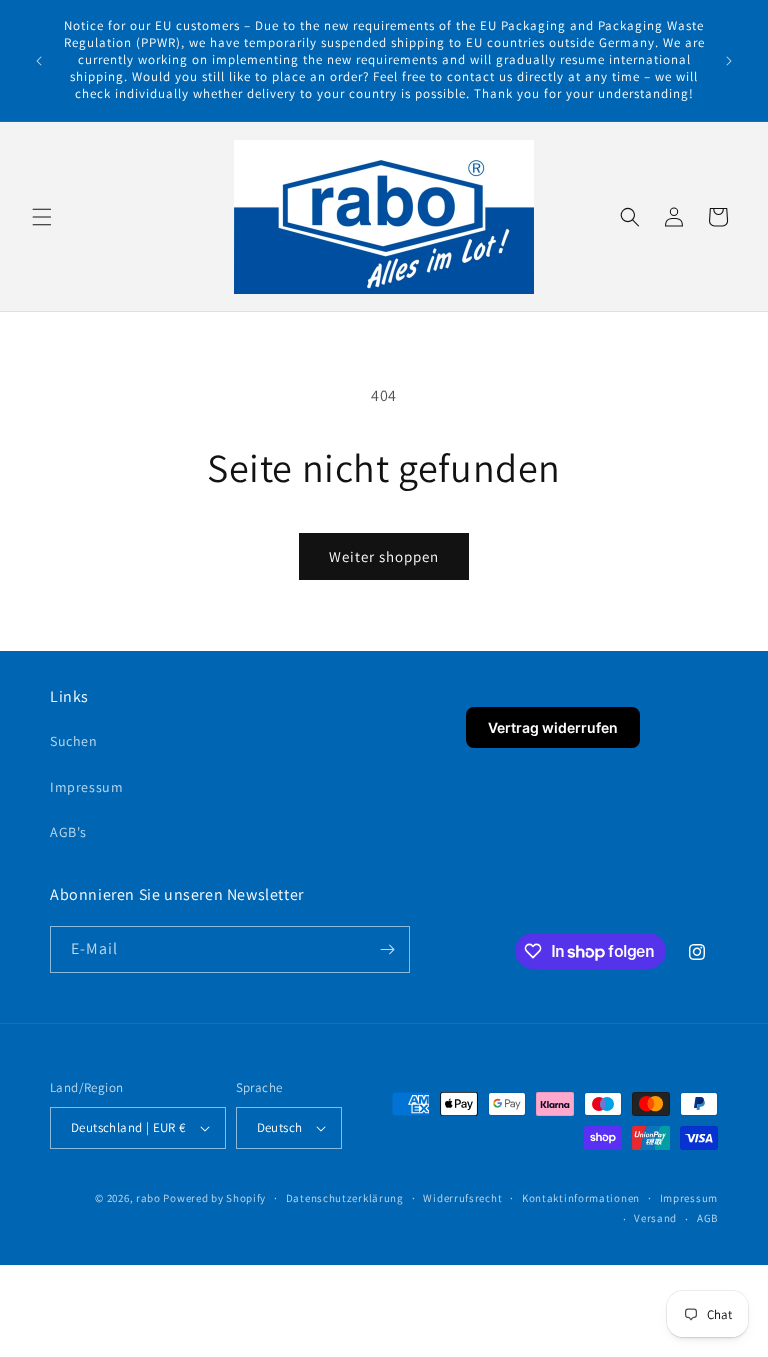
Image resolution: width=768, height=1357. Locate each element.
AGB (707, 1218)
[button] (42, 217)
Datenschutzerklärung (345, 1198)
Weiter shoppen (384, 556)
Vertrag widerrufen (553, 727)
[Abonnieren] (387, 949)
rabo (148, 1198)
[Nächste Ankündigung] (729, 61)
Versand (655, 1218)
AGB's (68, 832)
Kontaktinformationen (581, 1198)
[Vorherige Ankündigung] (39, 61)
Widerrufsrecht (462, 1198)
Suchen (74, 741)
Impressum (86, 787)
